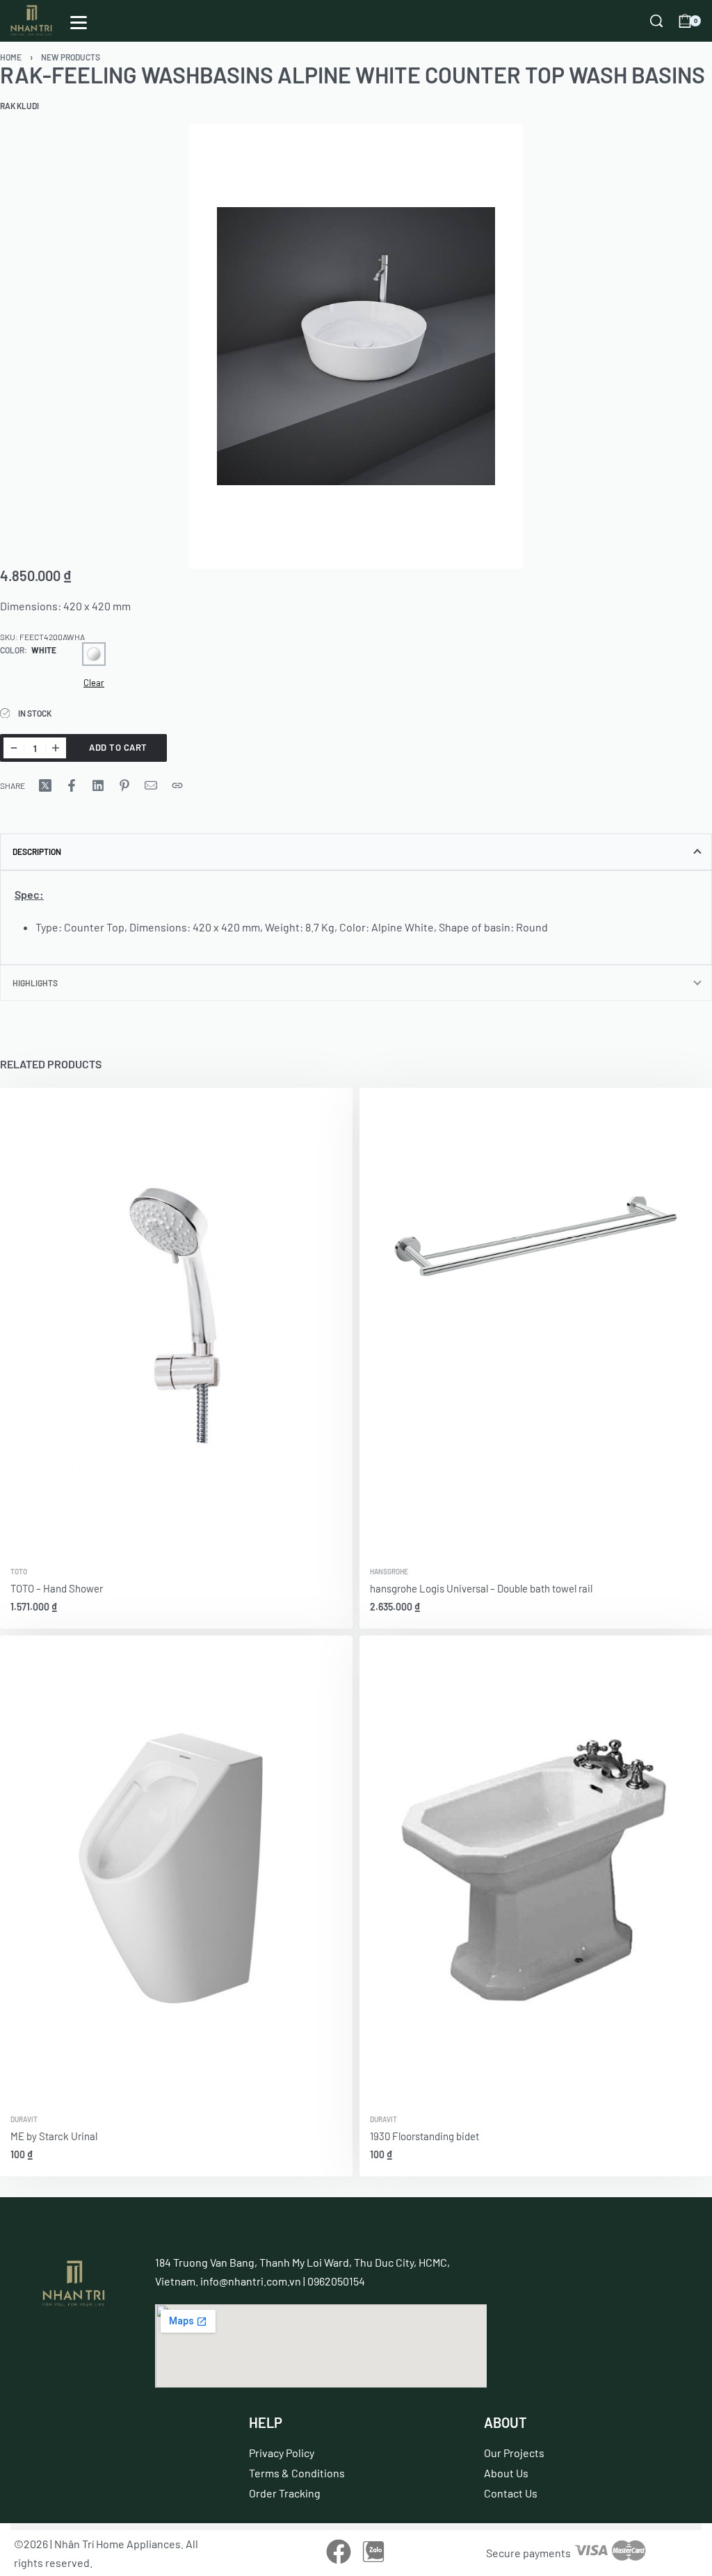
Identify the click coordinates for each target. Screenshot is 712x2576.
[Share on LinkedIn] (98, 785)
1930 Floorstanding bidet (424, 2136)
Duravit (24, 2119)
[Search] (656, 21)
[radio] (94, 654)
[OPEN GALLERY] (356, 346)
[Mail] (151, 785)
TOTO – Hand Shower (57, 1588)
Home (11, 57)
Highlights (35, 983)
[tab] (356, 851)
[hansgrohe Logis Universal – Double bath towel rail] (536, 1323)
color (12, 650)
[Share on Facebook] (72, 785)
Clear (94, 683)
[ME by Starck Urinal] (176, 1870)
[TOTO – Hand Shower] (176, 1323)
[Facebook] (338, 2551)
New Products (71, 57)
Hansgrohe (389, 1572)
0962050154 (336, 2281)
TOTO (19, 1572)
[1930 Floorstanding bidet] (536, 1870)
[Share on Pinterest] (124, 785)
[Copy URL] (177, 785)
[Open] (79, 23)
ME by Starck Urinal (54, 2136)
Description (37, 851)
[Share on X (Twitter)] (45, 785)
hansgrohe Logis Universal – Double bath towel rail (481, 1588)
